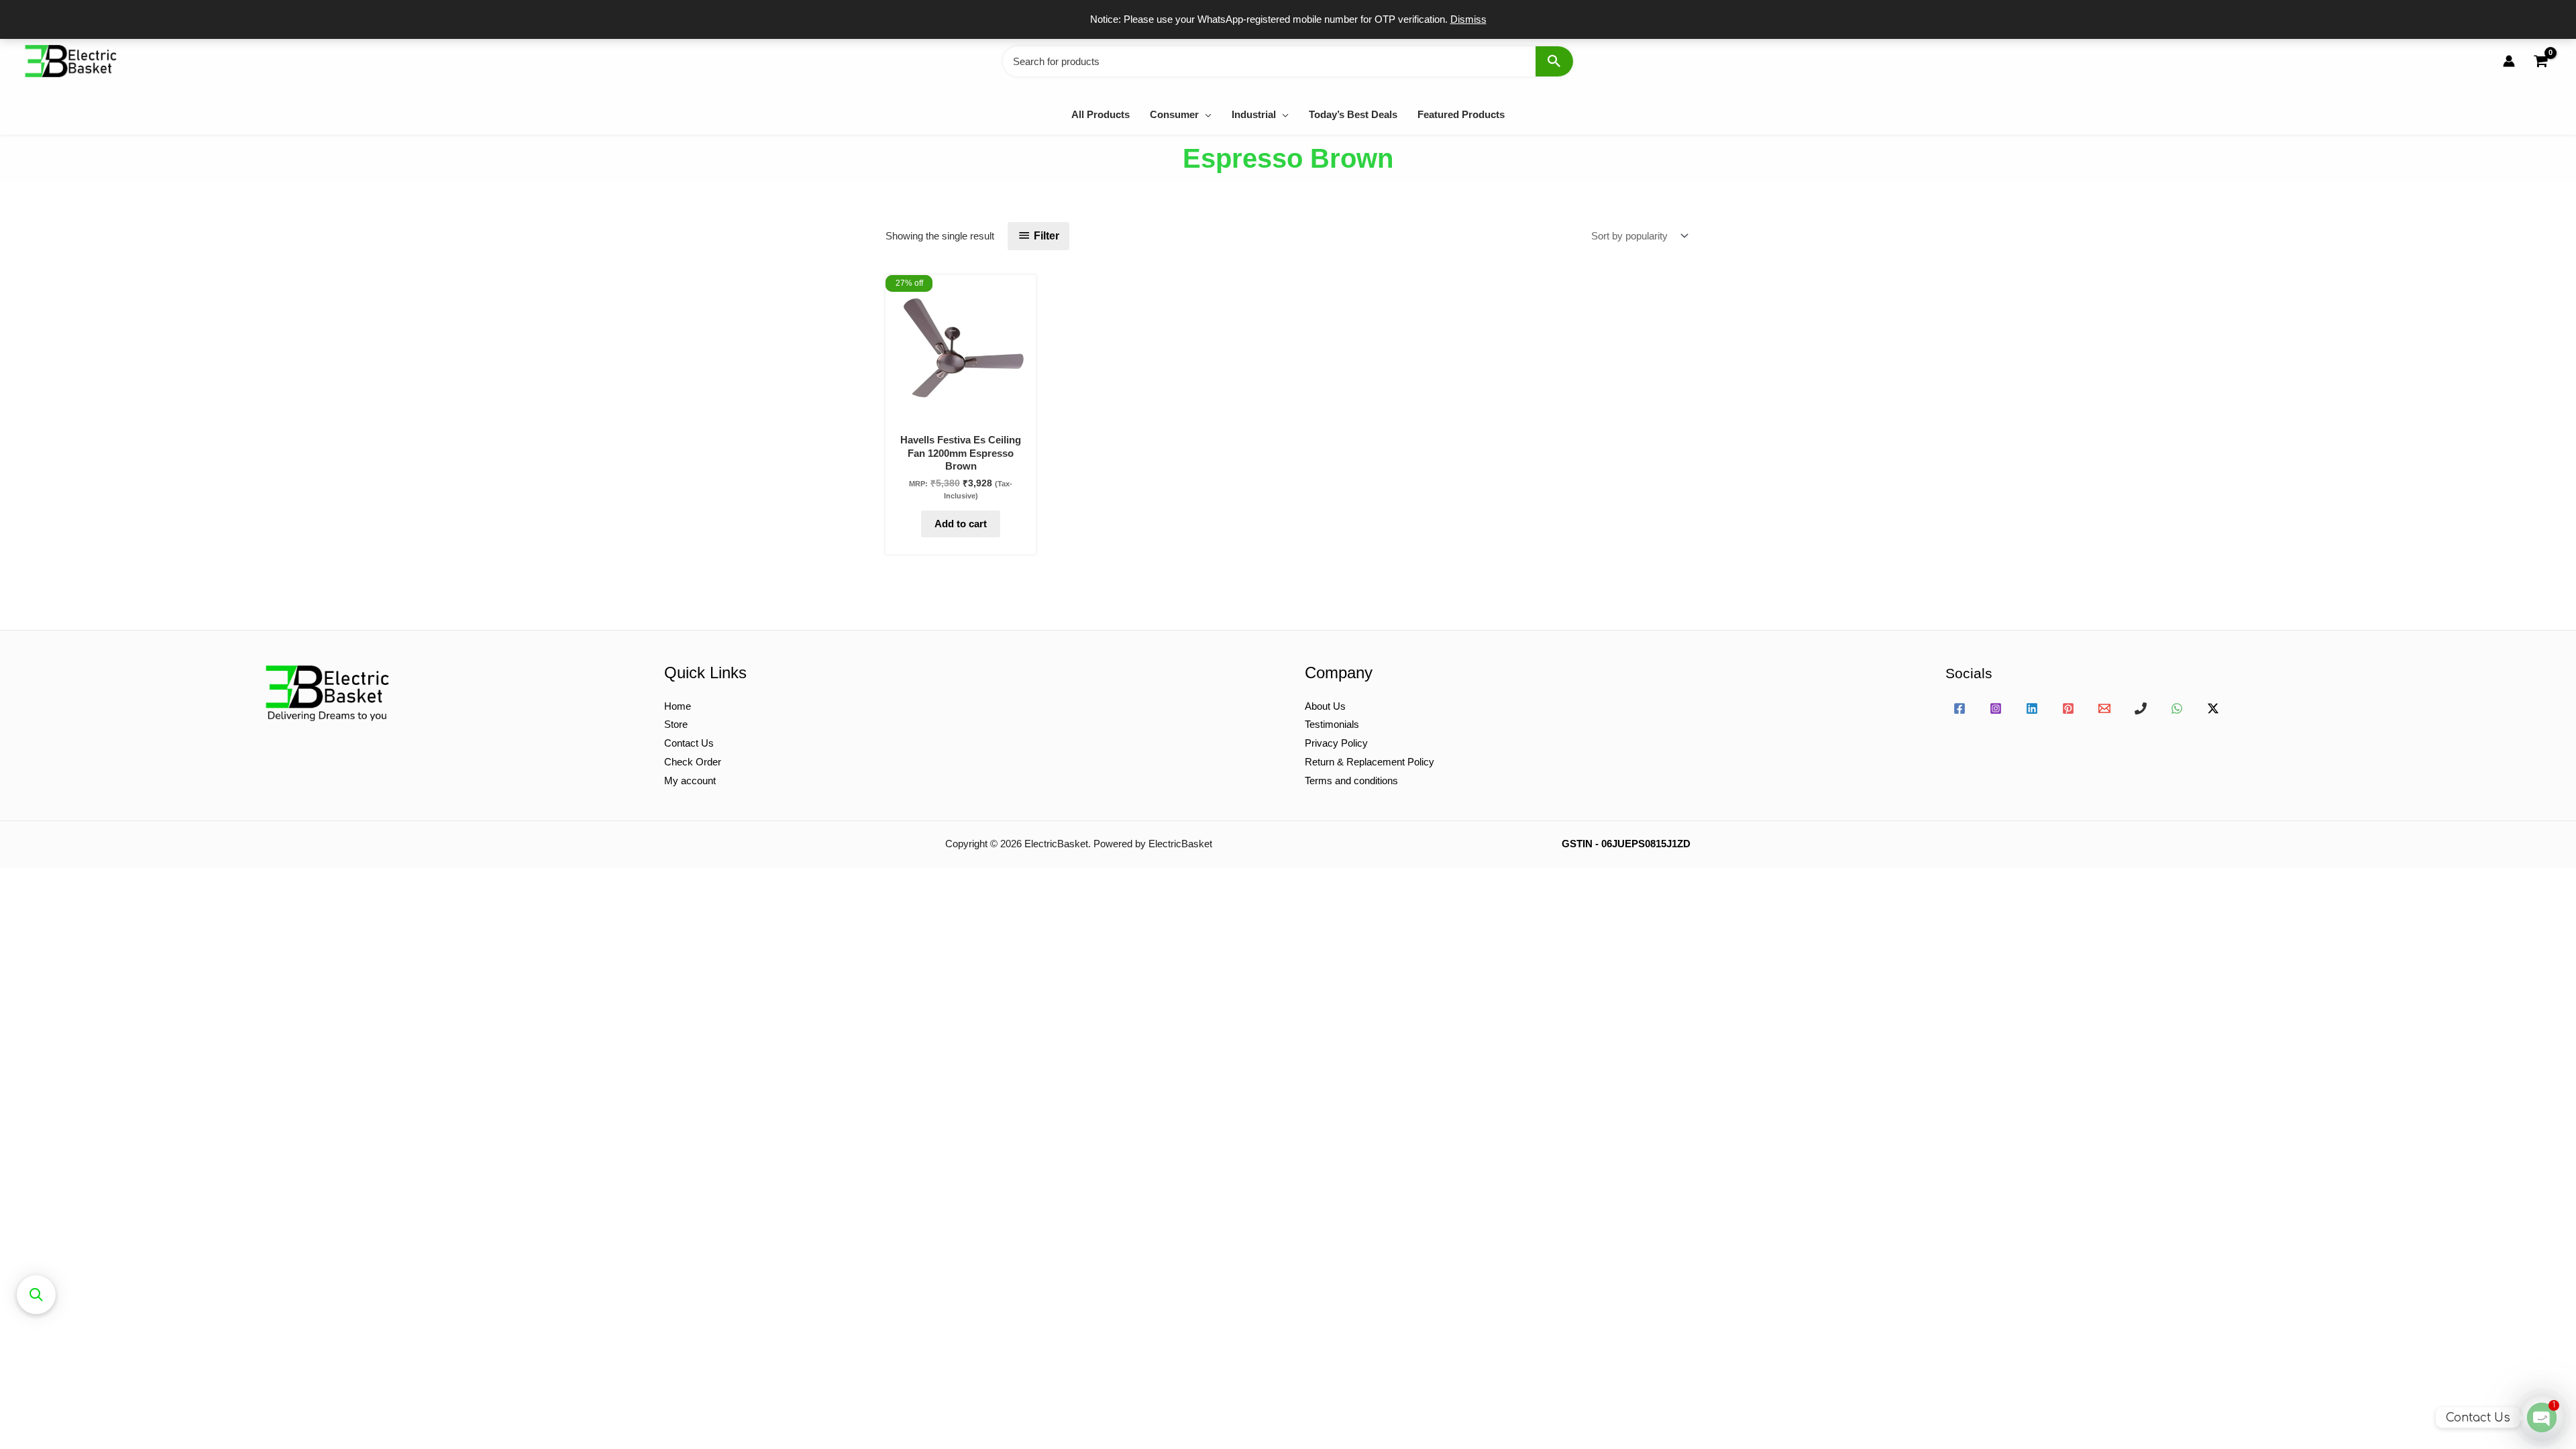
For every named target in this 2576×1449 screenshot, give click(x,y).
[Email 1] (2104, 708)
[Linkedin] (2032, 708)
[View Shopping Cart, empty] (2540, 61)
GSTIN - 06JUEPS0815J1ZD (1626, 844)
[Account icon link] (2509, 61)
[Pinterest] (2068, 708)
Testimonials (1332, 724)
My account (690, 781)
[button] (1205, 114)
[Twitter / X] (2213, 708)
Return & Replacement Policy (1370, 762)
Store (676, 724)
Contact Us (689, 743)
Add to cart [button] (961, 524)
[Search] (1554, 61)
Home (678, 706)
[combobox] (1288, 61)
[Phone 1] (2141, 708)
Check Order (693, 762)
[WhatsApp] (2177, 708)
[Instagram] (1996, 708)
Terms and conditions (1351, 781)
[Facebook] (1960, 708)
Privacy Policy (1336, 743)
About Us (1325, 706)
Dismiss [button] (1468, 19)
